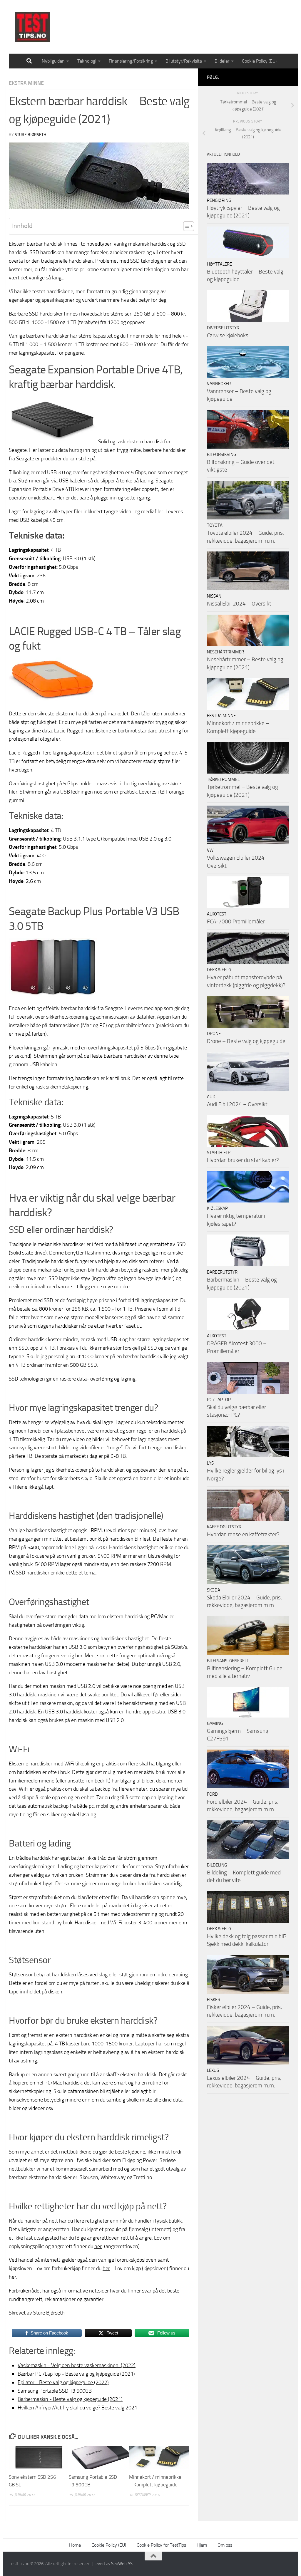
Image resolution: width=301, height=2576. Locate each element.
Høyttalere (219, 264)
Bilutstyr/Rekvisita (184, 61)
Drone (214, 1034)
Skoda (214, 1590)
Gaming (215, 1723)
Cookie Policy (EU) (259, 61)
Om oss (225, 2545)
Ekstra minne (26, 83)
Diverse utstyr (223, 328)
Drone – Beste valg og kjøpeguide (246, 1041)
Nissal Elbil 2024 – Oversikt (239, 604)
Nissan (214, 596)
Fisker (214, 2000)
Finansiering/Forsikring (131, 61)
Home (75, 2545)
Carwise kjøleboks (228, 335)
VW (210, 850)
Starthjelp (219, 1153)
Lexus (213, 2070)
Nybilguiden (53, 61)
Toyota (215, 525)
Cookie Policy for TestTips (161, 2545)
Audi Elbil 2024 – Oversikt (237, 1104)
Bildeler (222, 61)
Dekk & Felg (219, 970)
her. (13, 2277)
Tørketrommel (223, 779)
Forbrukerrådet (26, 2291)
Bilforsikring (221, 455)
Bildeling (217, 1865)
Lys (210, 1463)
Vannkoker (219, 384)
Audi (212, 1097)
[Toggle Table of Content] (186, 226)
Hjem (202, 2545)
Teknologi (87, 61)
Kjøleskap (217, 1208)
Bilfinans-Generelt (228, 1661)
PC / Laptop (219, 1400)
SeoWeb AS (122, 2564)
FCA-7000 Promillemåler (236, 921)
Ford (212, 1794)
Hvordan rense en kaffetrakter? (243, 1534)
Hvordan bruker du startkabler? (243, 1160)
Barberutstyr (222, 1272)
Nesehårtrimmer (225, 652)
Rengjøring (219, 200)
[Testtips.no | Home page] (32, 27)
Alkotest (217, 914)
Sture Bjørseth (30, 135)
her (98, 2246)
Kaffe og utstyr (224, 1527)
